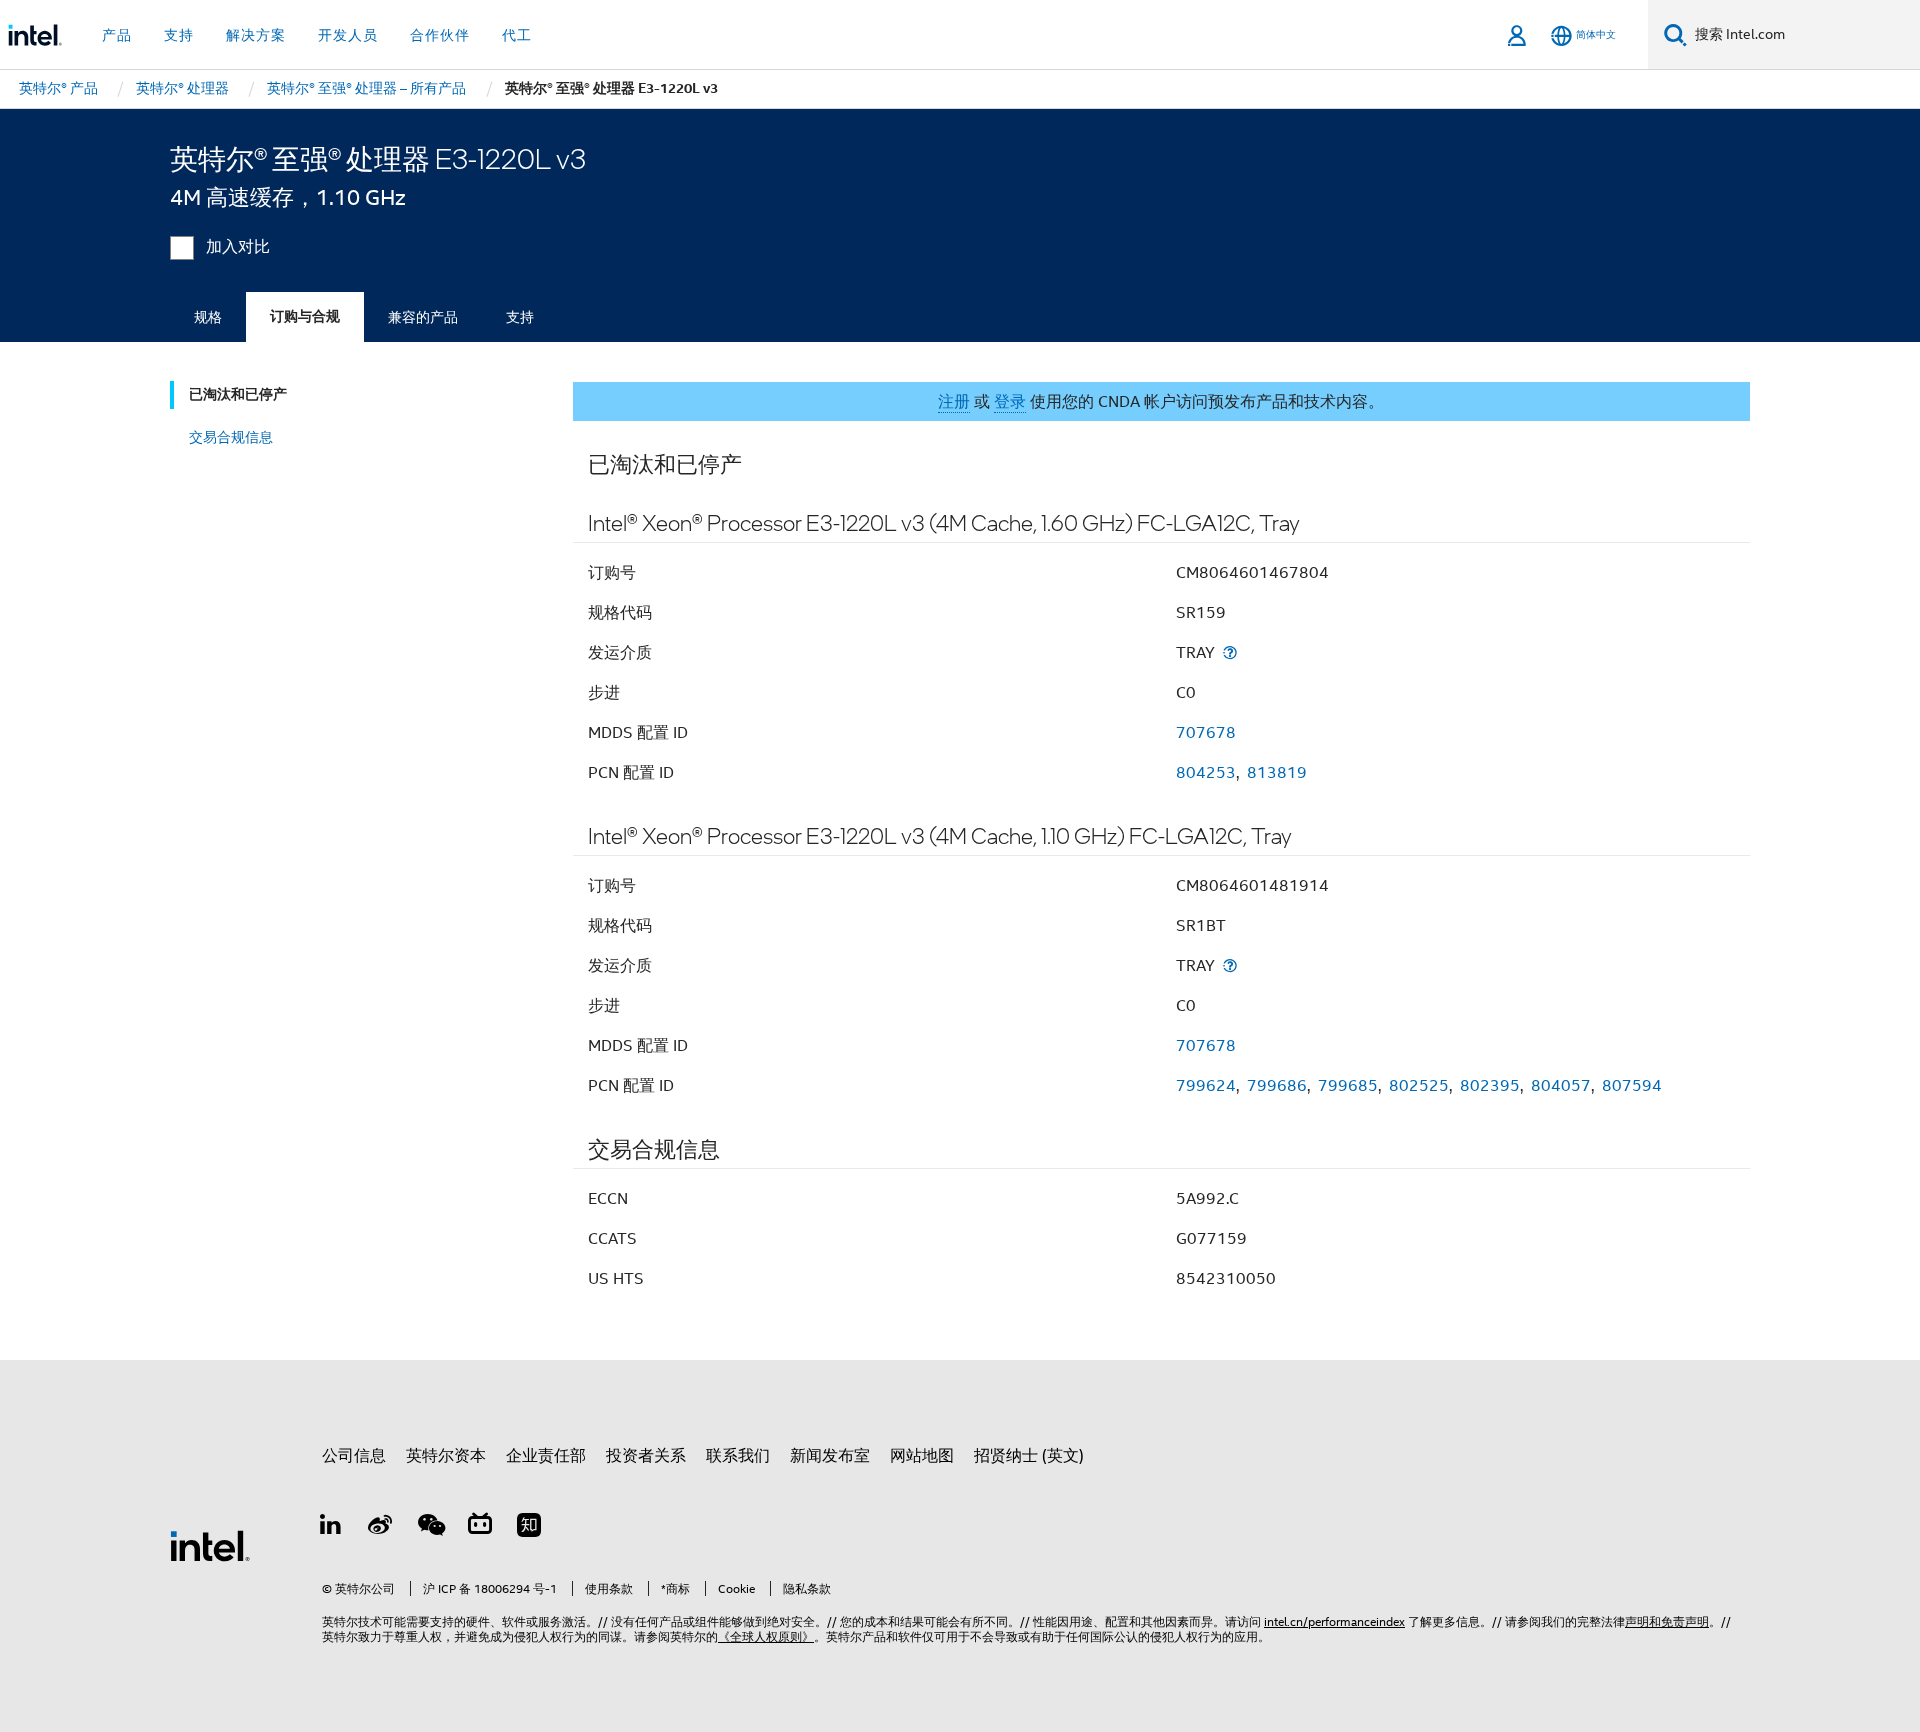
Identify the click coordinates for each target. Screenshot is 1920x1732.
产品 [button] (117, 35)
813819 (1277, 773)
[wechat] (430, 1528)
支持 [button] (179, 35)
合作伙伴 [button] (440, 35)
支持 (520, 317)
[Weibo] (381, 1528)
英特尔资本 (446, 1456)
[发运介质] (1230, 652)
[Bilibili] (480, 1528)
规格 (208, 317)
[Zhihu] (529, 1528)
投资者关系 (646, 1456)
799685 (1348, 1086)
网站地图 (922, 1456)
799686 (1277, 1086)
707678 (1206, 733)
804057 (1561, 1086)
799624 (1206, 1086)
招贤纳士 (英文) (1029, 1456)
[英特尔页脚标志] (210, 1545)
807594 (1632, 1086)
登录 (1010, 402)
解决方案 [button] (256, 35)
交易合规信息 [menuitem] (231, 437)
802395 (1490, 1086)
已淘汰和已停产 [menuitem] (238, 394)
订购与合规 (305, 316)
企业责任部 (546, 1456)
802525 (1419, 1086)
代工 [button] (517, 35)
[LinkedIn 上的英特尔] (331, 1528)
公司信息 (354, 1456)
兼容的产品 (423, 317)
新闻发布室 (830, 1456)
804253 (1206, 773)
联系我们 (738, 1456)
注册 (954, 402)
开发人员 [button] (348, 35)
